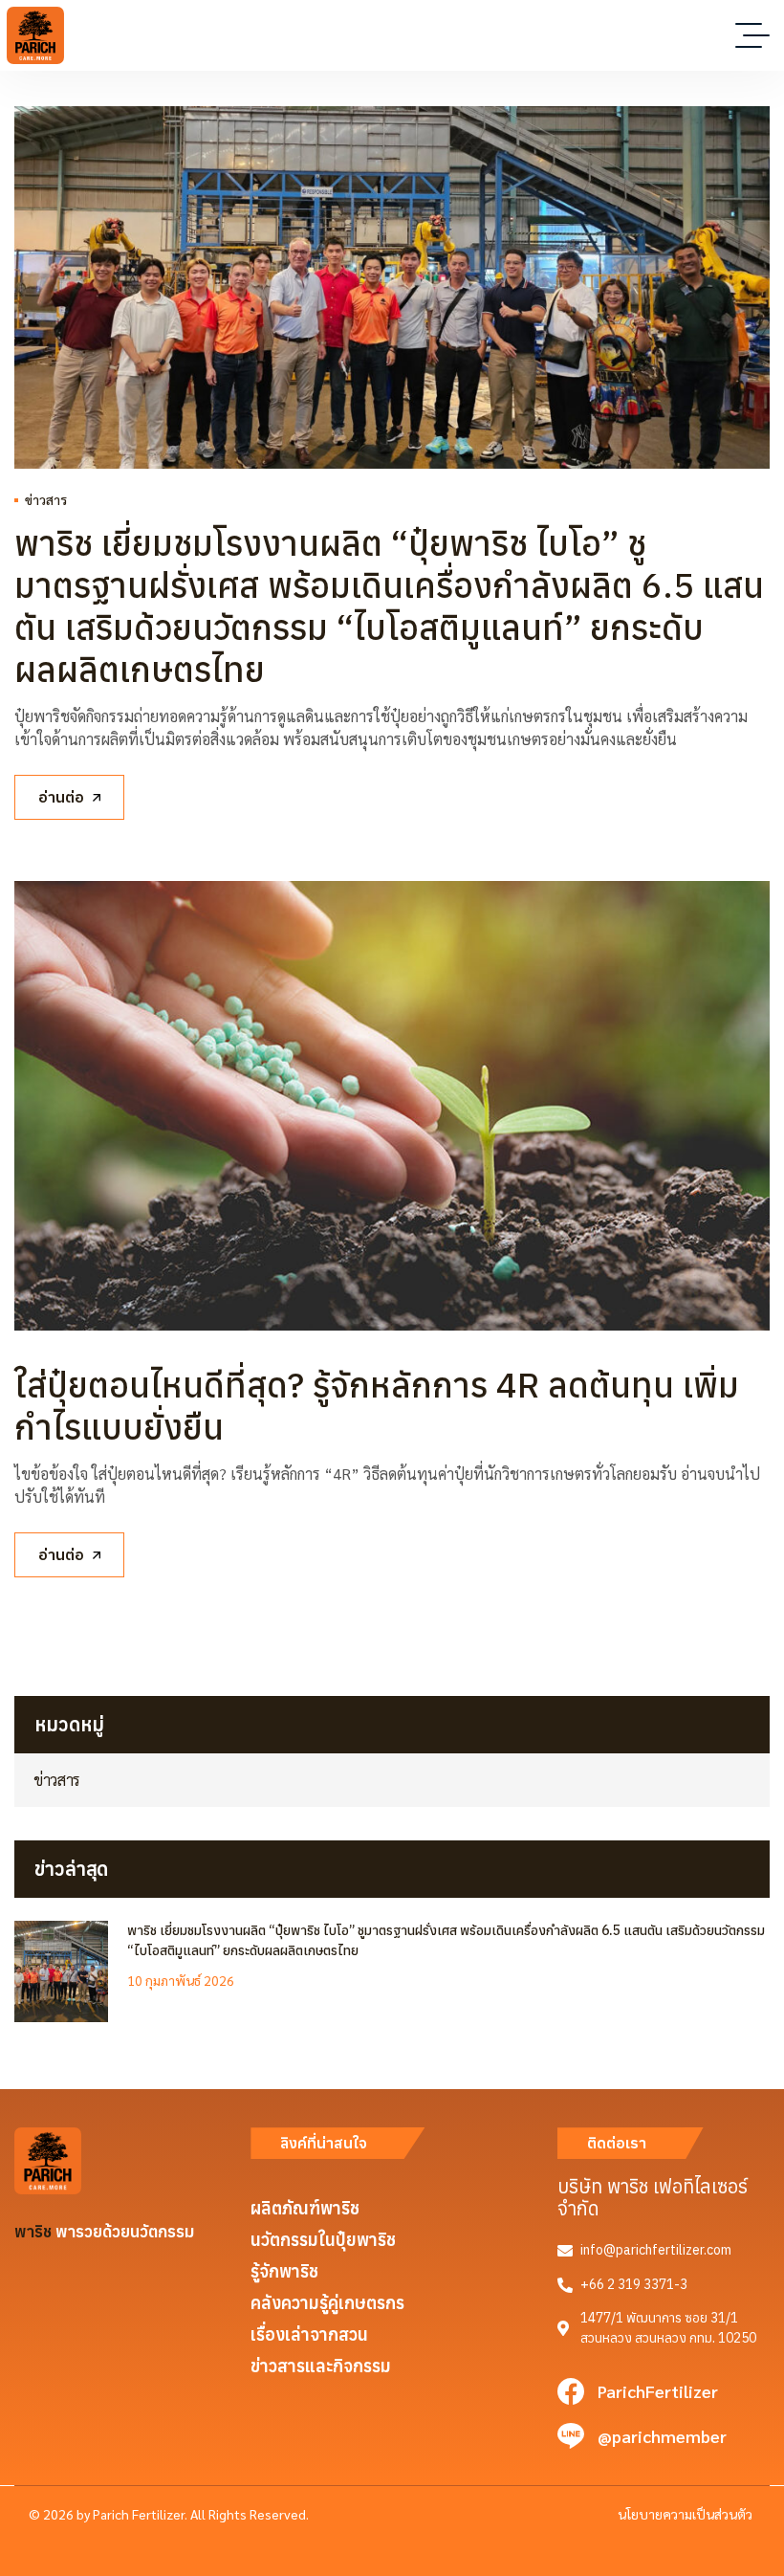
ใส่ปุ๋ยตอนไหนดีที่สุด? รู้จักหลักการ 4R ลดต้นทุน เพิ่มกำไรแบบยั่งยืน (377, 1406)
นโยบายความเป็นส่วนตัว (685, 2514)
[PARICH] (35, 35)
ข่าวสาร (46, 499)
